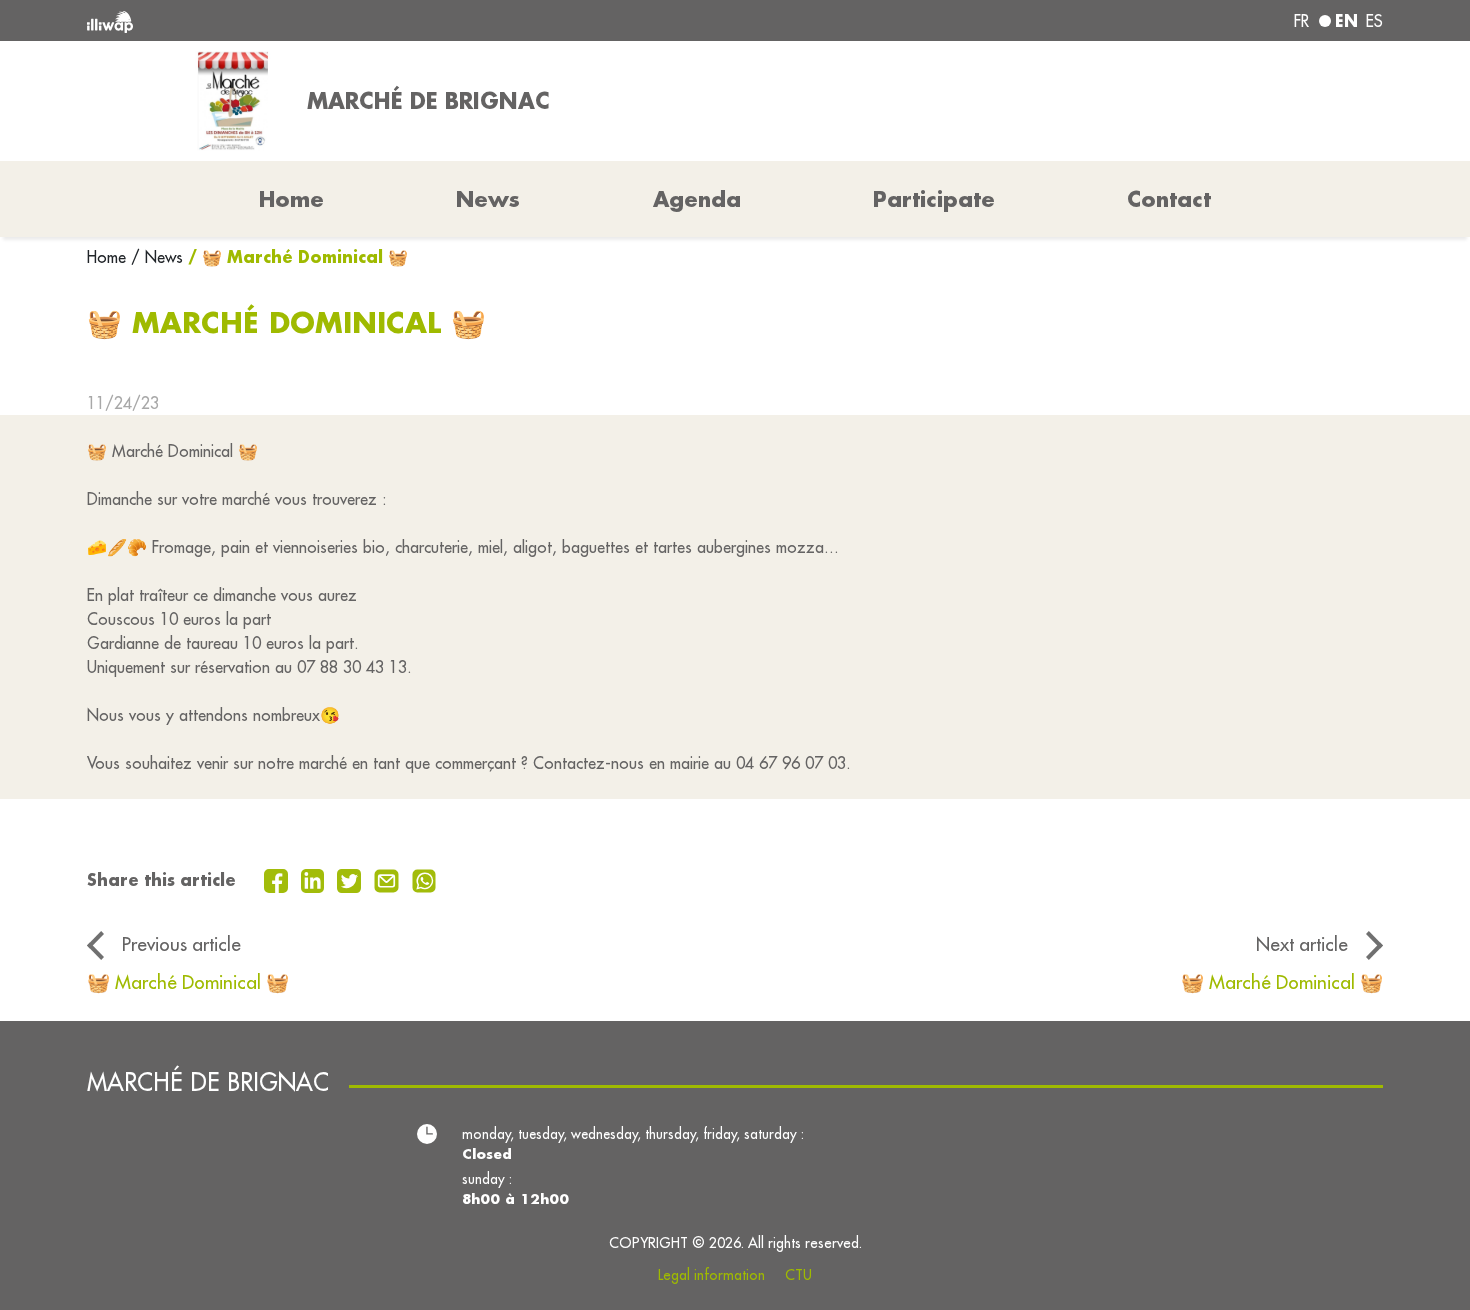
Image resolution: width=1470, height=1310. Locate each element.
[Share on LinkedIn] (315, 879)
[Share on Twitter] (351, 879)
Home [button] (291, 199)
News (488, 199)
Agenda (697, 199)
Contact (1169, 199)
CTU (798, 1275)
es (1374, 21)
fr (1301, 21)
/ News (157, 257)
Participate (934, 199)
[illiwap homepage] (350, 20)
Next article (1302, 944)
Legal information (711, 1275)
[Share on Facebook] (278, 879)
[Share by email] (389, 879)
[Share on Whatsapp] (424, 879)
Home (109, 257)
